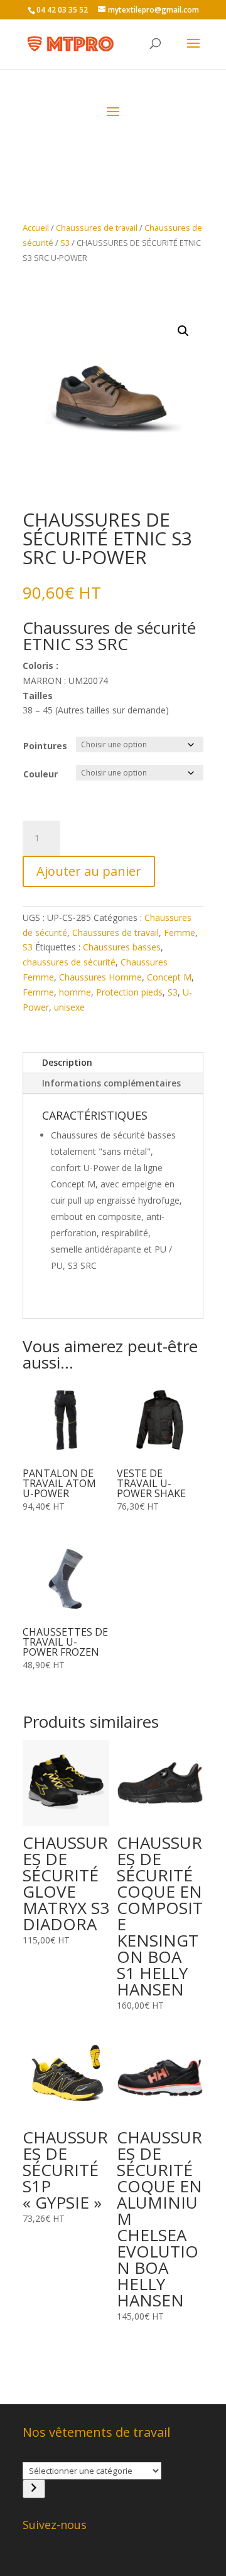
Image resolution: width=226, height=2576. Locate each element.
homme (75, 992)
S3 (65, 243)
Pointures (45, 746)
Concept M (169, 977)
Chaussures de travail (97, 228)
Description (67, 1062)
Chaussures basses (122, 947)
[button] (183, 331)
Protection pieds (129, 992)
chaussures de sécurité (69, 962)
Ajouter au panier (89, 871)
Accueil (36, 228)
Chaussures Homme (100, 977)
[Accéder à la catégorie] (34, 2489)
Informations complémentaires (111, 1083)
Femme (180, 933)
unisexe (69, 1007)
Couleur (40, 774)
